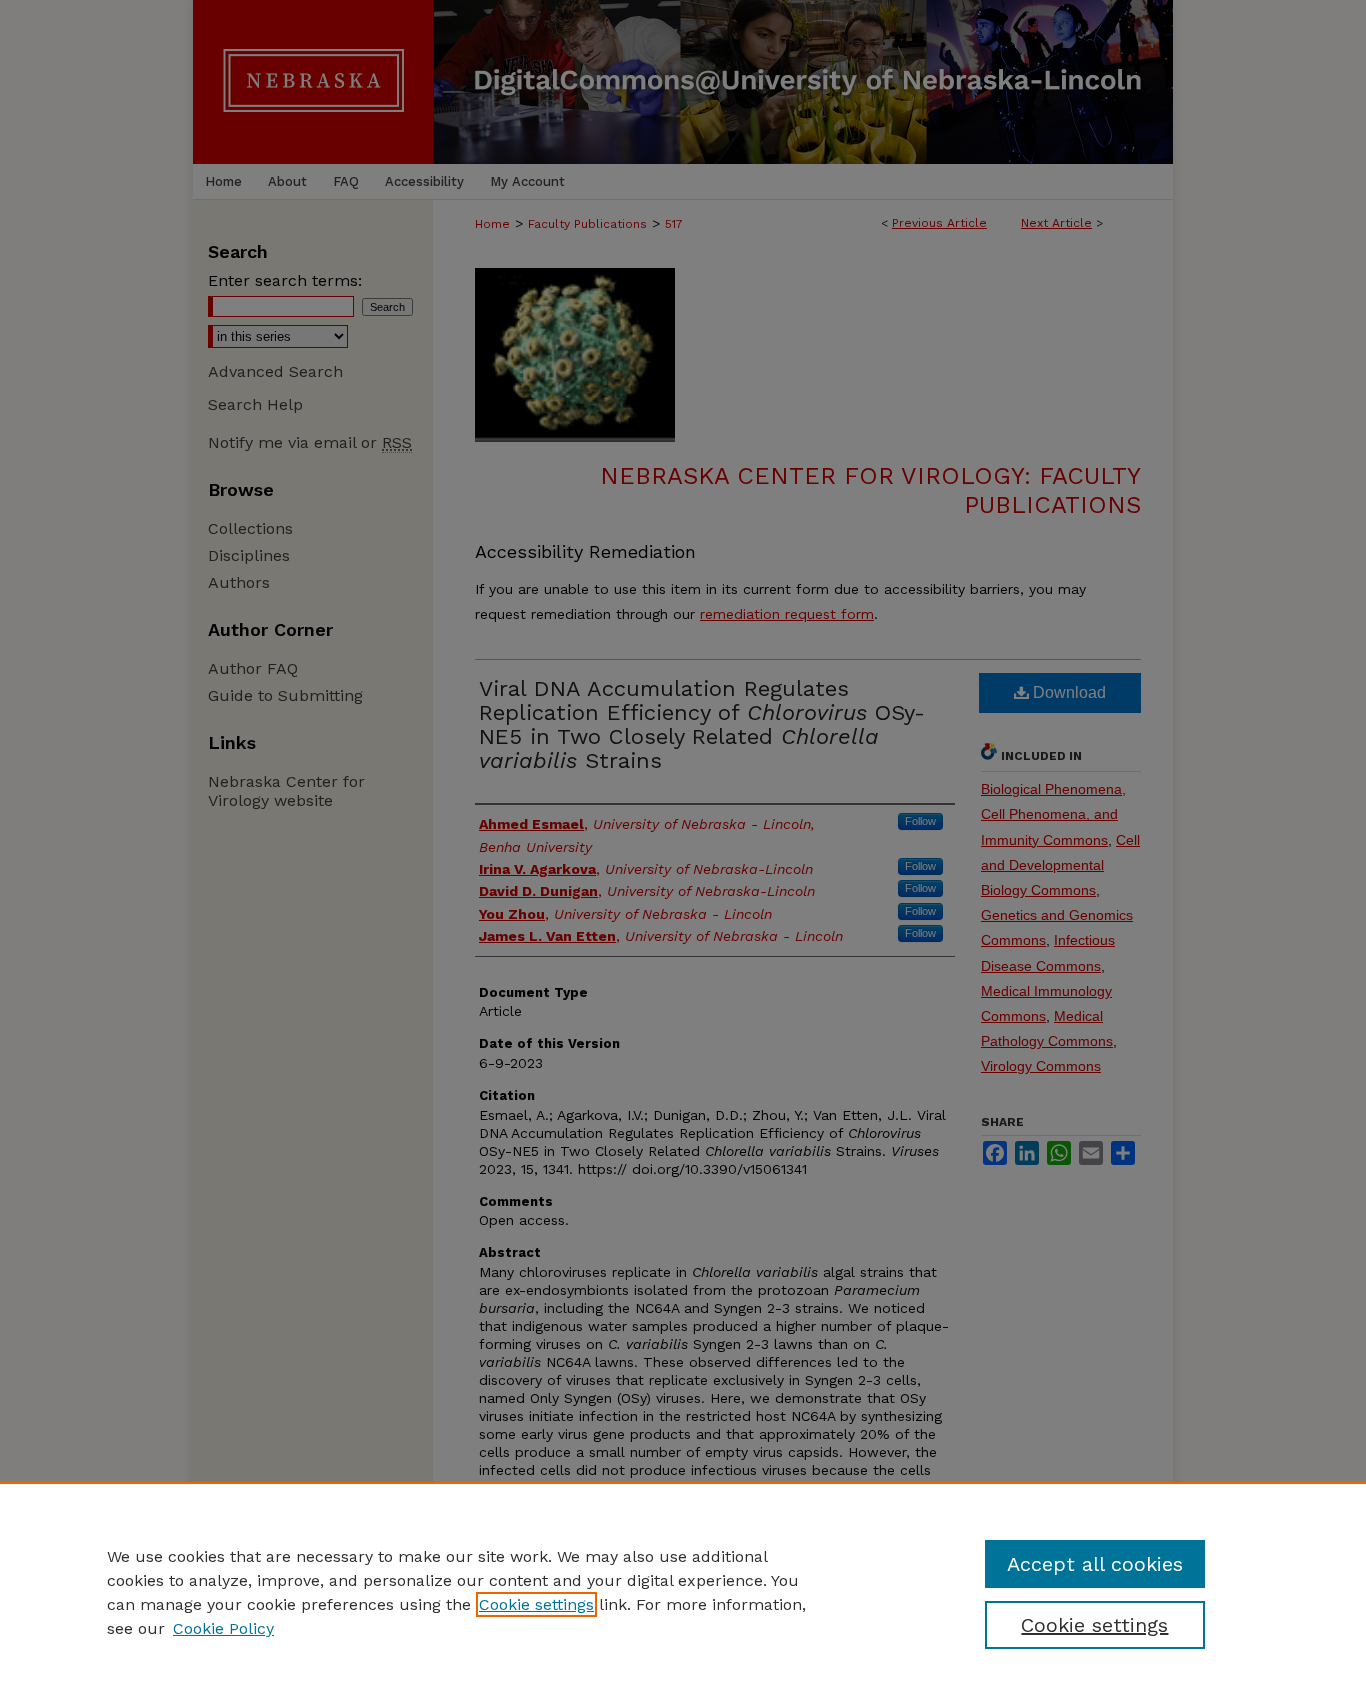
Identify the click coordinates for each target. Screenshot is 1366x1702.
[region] (683, 1592)
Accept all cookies (1095, 1564)
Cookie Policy (223, 1628)
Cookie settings (536, 1604)
